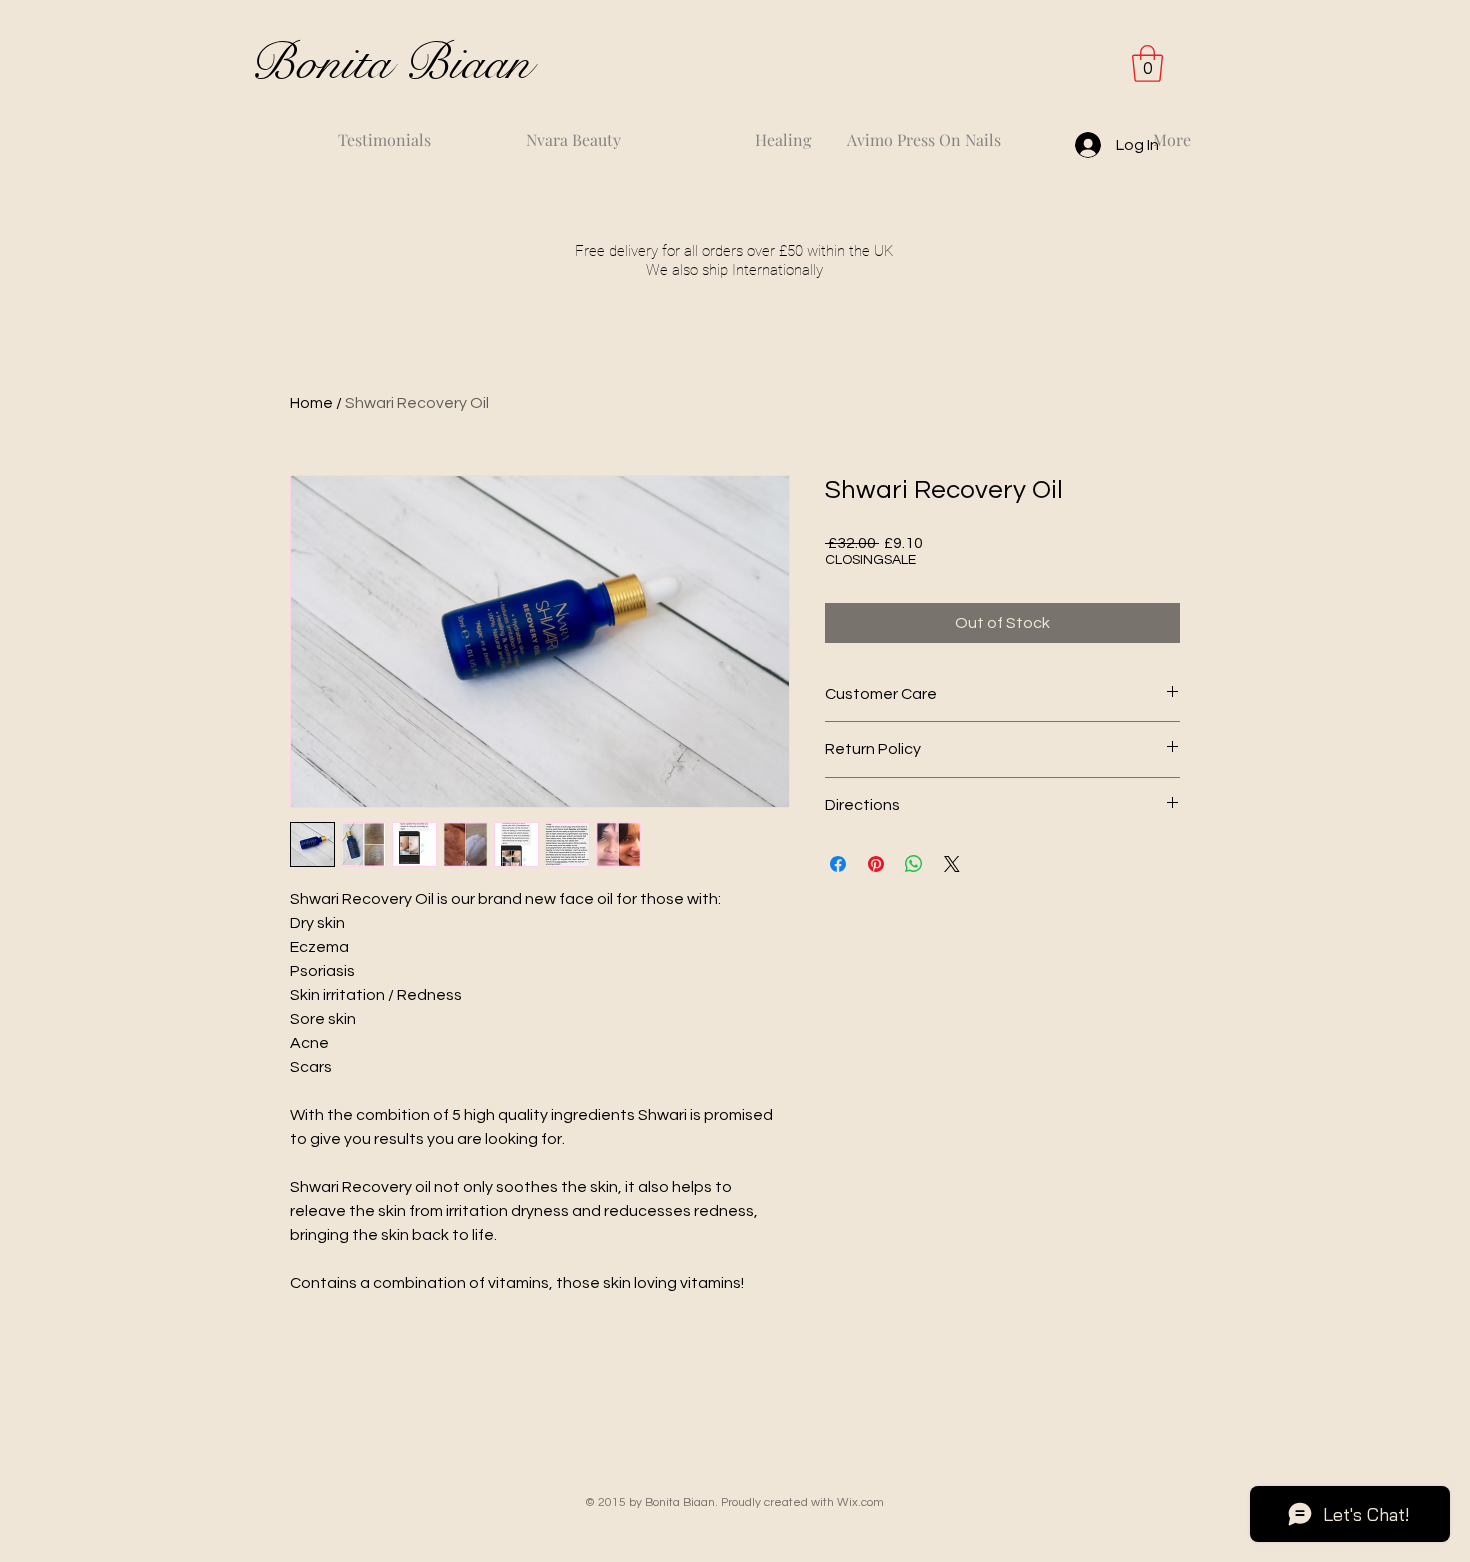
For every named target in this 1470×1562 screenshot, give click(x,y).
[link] (1147, 63)
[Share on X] (952, 864)
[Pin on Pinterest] (876, 864)
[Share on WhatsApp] (914, 864)
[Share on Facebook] (838, 864)
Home (311, 403)
